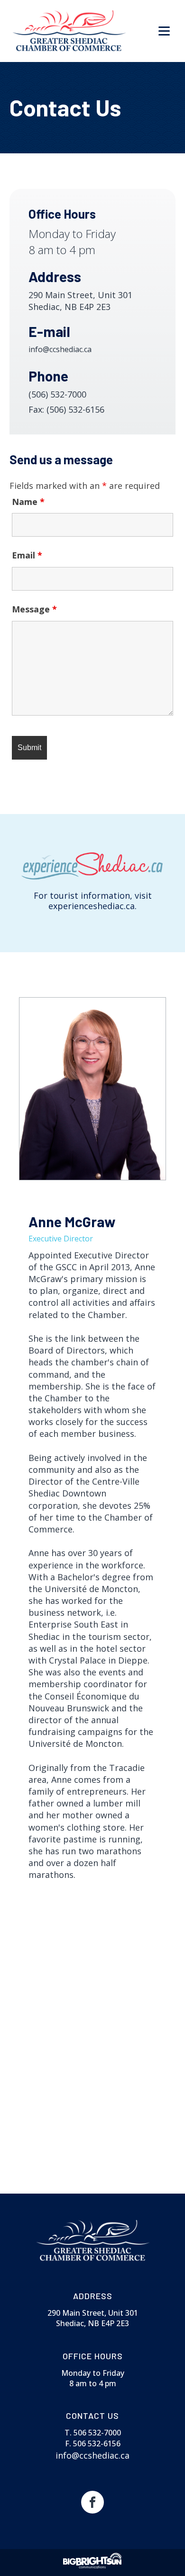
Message (34, 609)
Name (28, 502)
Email (27, 555)
